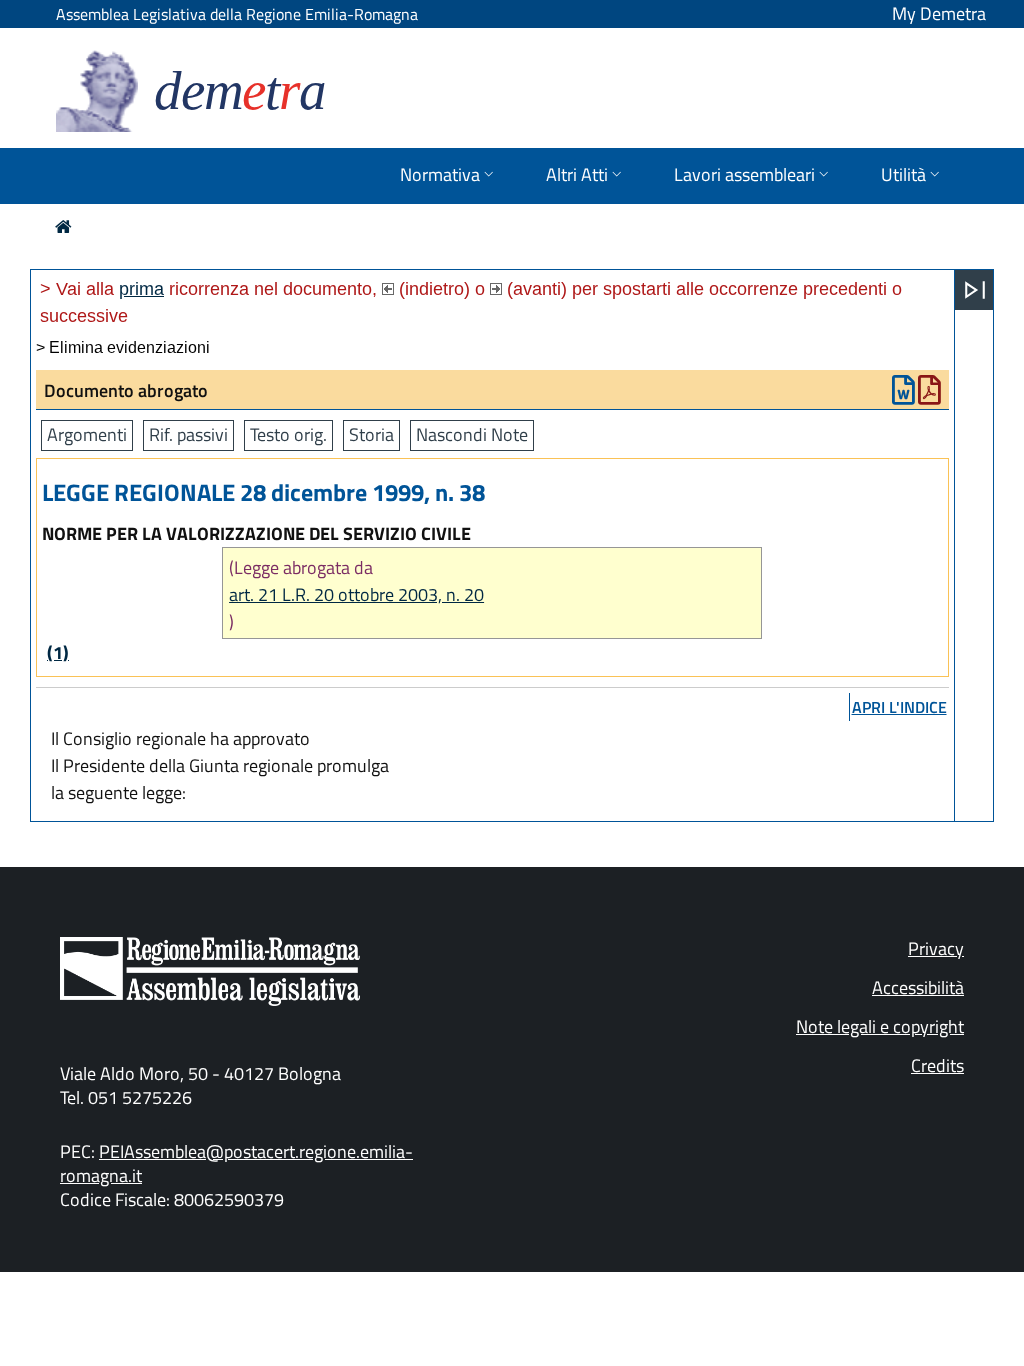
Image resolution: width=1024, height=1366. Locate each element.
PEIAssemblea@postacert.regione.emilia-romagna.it (236, 1163)
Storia (371, 434)
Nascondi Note (472, 434)
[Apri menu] (975, 290)
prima (141, 289)
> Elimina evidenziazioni (123, 347)
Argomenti (87, 434)
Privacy (936, 948)
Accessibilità (918, 987)
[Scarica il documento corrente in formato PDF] (929, 394)
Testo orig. (288, 434)
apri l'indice (899, 707)
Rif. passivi (188, 434)
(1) (58, 652)
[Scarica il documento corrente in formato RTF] (903, 394)
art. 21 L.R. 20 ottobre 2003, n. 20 (356, 594)
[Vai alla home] (63, 226)
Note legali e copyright (880, 1026)
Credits (937, 1065)
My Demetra (939, 13)
